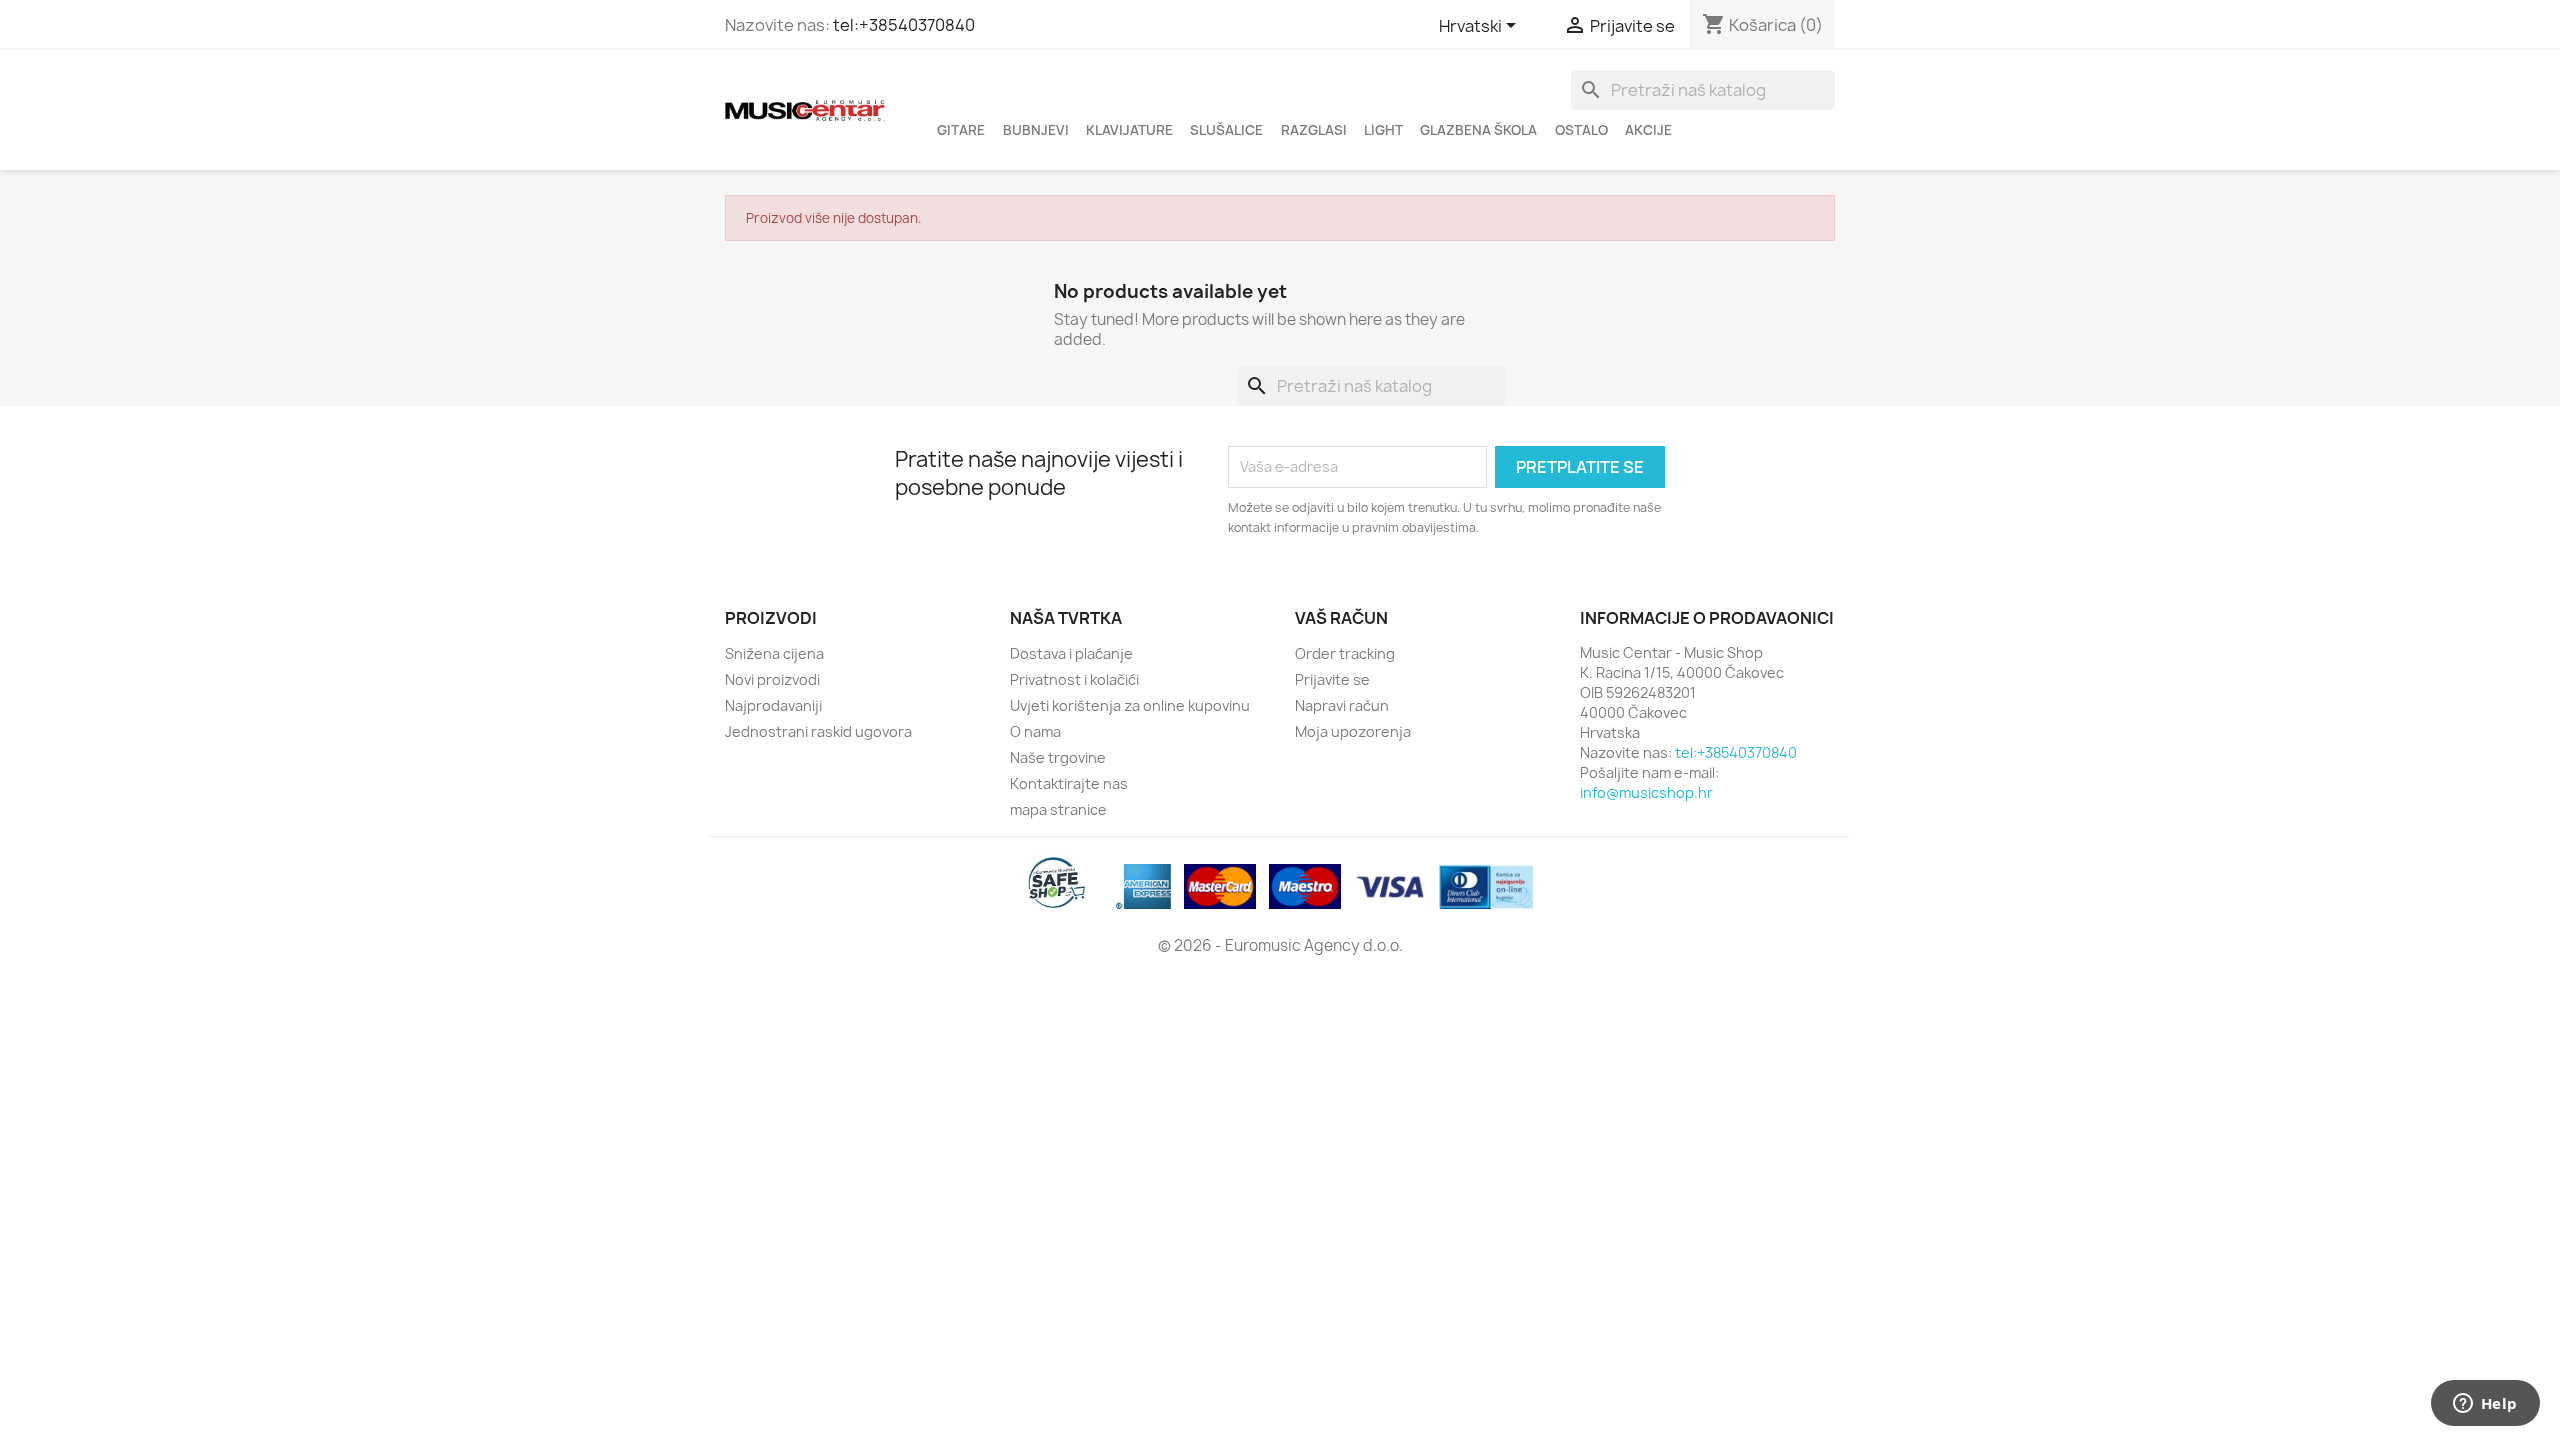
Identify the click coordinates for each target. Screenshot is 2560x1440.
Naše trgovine (1058, 757)
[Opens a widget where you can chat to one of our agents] (2485, 1405)
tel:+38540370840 (904, 25)
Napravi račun (1342, 705)
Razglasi (1314, 130)
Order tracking (1345, 653)
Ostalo (1581, 130)
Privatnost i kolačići (1074, 679)
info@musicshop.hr (1646, 792)
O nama (1035, 731)
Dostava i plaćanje (1071, 653)
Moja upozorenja (1353, 731)
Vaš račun (1341, 618)
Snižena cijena (774, 653)
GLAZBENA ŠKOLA (1478, 130)
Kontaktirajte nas (1069, 783)
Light (1383, 130)
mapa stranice (1058, 809)
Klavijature (1129, 130)
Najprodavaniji (773, 705)
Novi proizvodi (772, 679)
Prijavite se (1332, 679)
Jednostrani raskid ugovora (818, 731)
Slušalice (1226, 130)
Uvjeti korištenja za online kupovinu (1130, 705)
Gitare (961, 130)
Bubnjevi (1036, 130)
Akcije (1648, 130)
